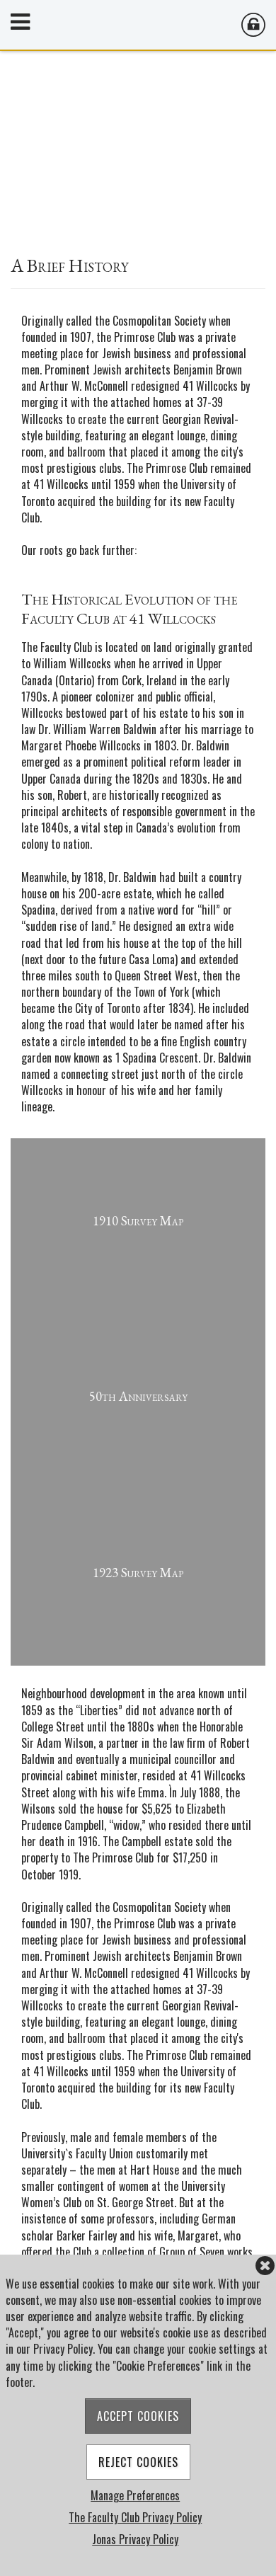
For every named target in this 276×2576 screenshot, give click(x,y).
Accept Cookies (138, 2416)
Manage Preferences (135, 2495)
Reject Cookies (138, 2462)
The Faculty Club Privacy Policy (135, 2517)
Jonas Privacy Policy (135, 2539)
